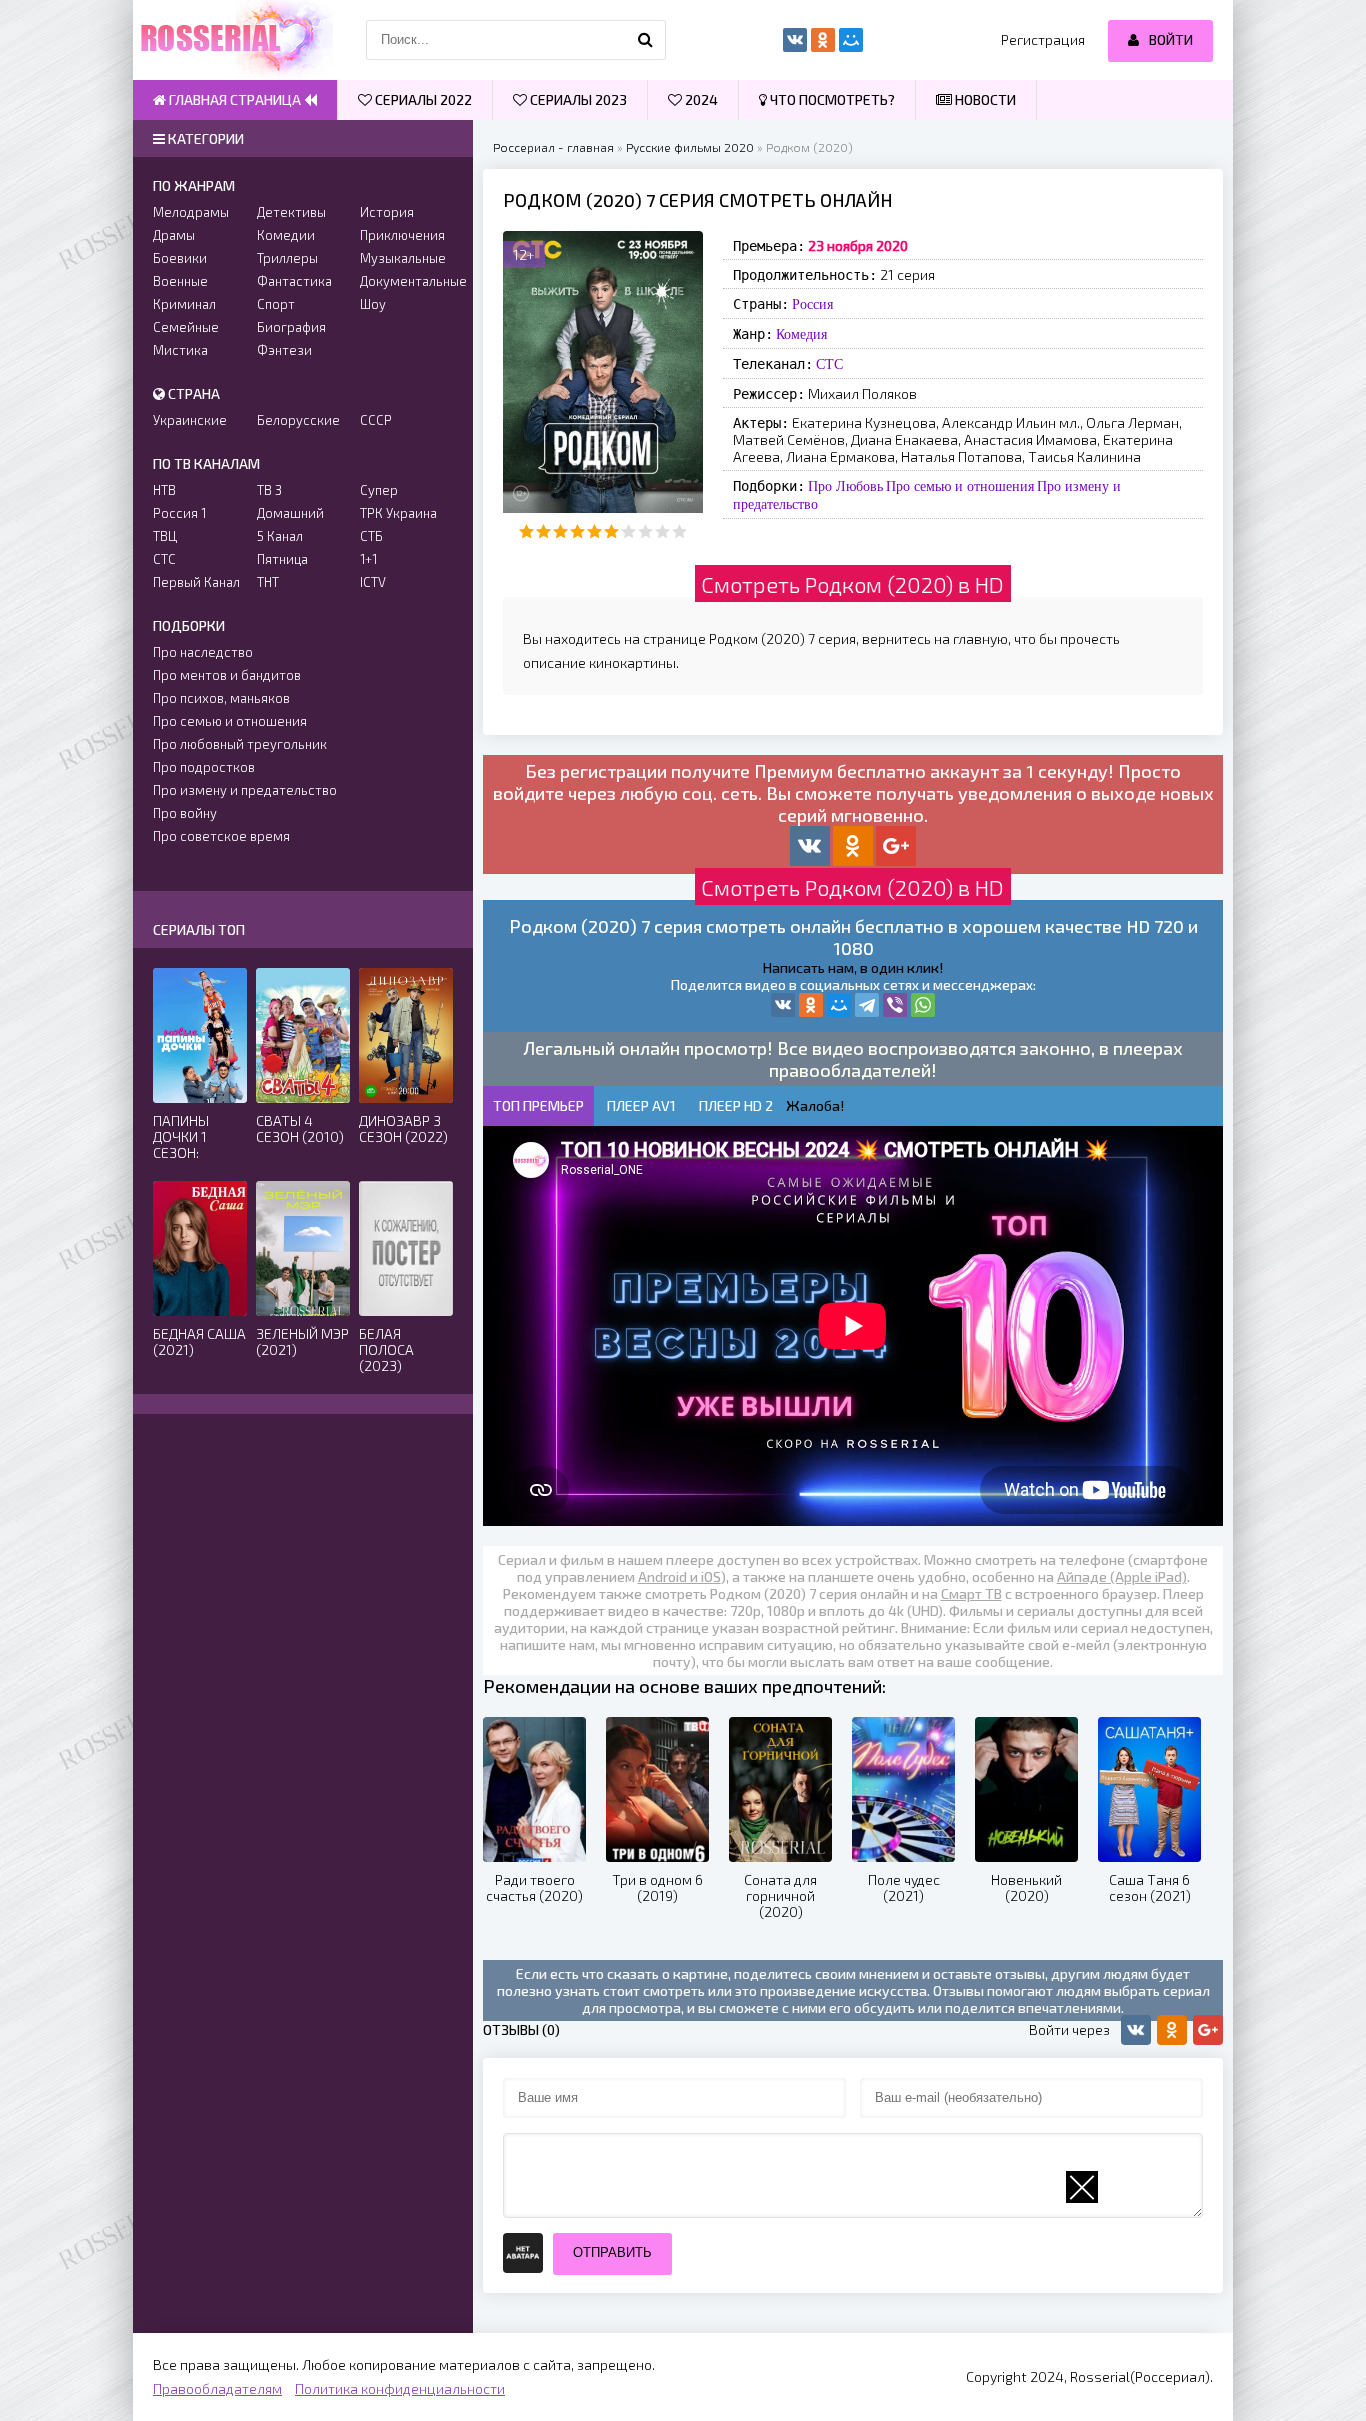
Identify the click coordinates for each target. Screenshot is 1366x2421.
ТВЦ (165, 536)
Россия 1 (179, 513)
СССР (376, 420)
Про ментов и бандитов (227, 675)
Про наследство (203, 652)
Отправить (612, 2252)
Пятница (282, 559)
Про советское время (221, 836)
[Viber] (895, 1005)
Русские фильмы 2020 (690, 147)
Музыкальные (403, 258)
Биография (291, 327)
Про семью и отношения (960, 486)
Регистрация (1043, 39)
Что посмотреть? (831, 99)
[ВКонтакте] (783, 1005)
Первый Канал (196, 582)
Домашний (290, 513)
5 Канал (280, 536)
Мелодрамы (191, 212)
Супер (379, 490)
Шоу (373, 304)
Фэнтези (284, 350)
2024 (700, 99)
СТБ (371, 536)
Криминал (184, 304)
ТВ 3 (269, 490)
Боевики (180, 258)
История (387, 212)
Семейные (186, 327)
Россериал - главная (553, 147)
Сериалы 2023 (577, 99)
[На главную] (233, 40)
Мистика (180, 350)
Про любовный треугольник (240, 744)
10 (679, 531)
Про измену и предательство (245, 790)
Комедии (286, 235)
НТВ (164, 490)
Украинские (190, 420)
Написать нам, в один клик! (853, 967)
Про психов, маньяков (221, 698)
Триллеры (287, 258)
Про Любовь (845, 486)
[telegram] (867, 1005)
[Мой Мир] (839, 1005)
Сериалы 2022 (422, 99)
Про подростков (204, 767)
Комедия (801, 334)
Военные (180, 281)
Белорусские (298, 420)
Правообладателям (217, 2388)
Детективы (291, 212)
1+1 (368, 559)
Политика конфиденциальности (400, 2388)
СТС (829, 364)
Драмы (174, 235)
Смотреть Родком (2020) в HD (852, 584)
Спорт (276, 304)
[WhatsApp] (923, 1005)
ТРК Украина (398, 513)
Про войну (185, 813)
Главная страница (235, 99)
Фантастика (294, 281)
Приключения (402, 235)
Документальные (406, 281)
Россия (812, 304)
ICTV (373, 582)
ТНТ (268, 582)
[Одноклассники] (811, 1005)
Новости (984, 99)
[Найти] (646, 40)
